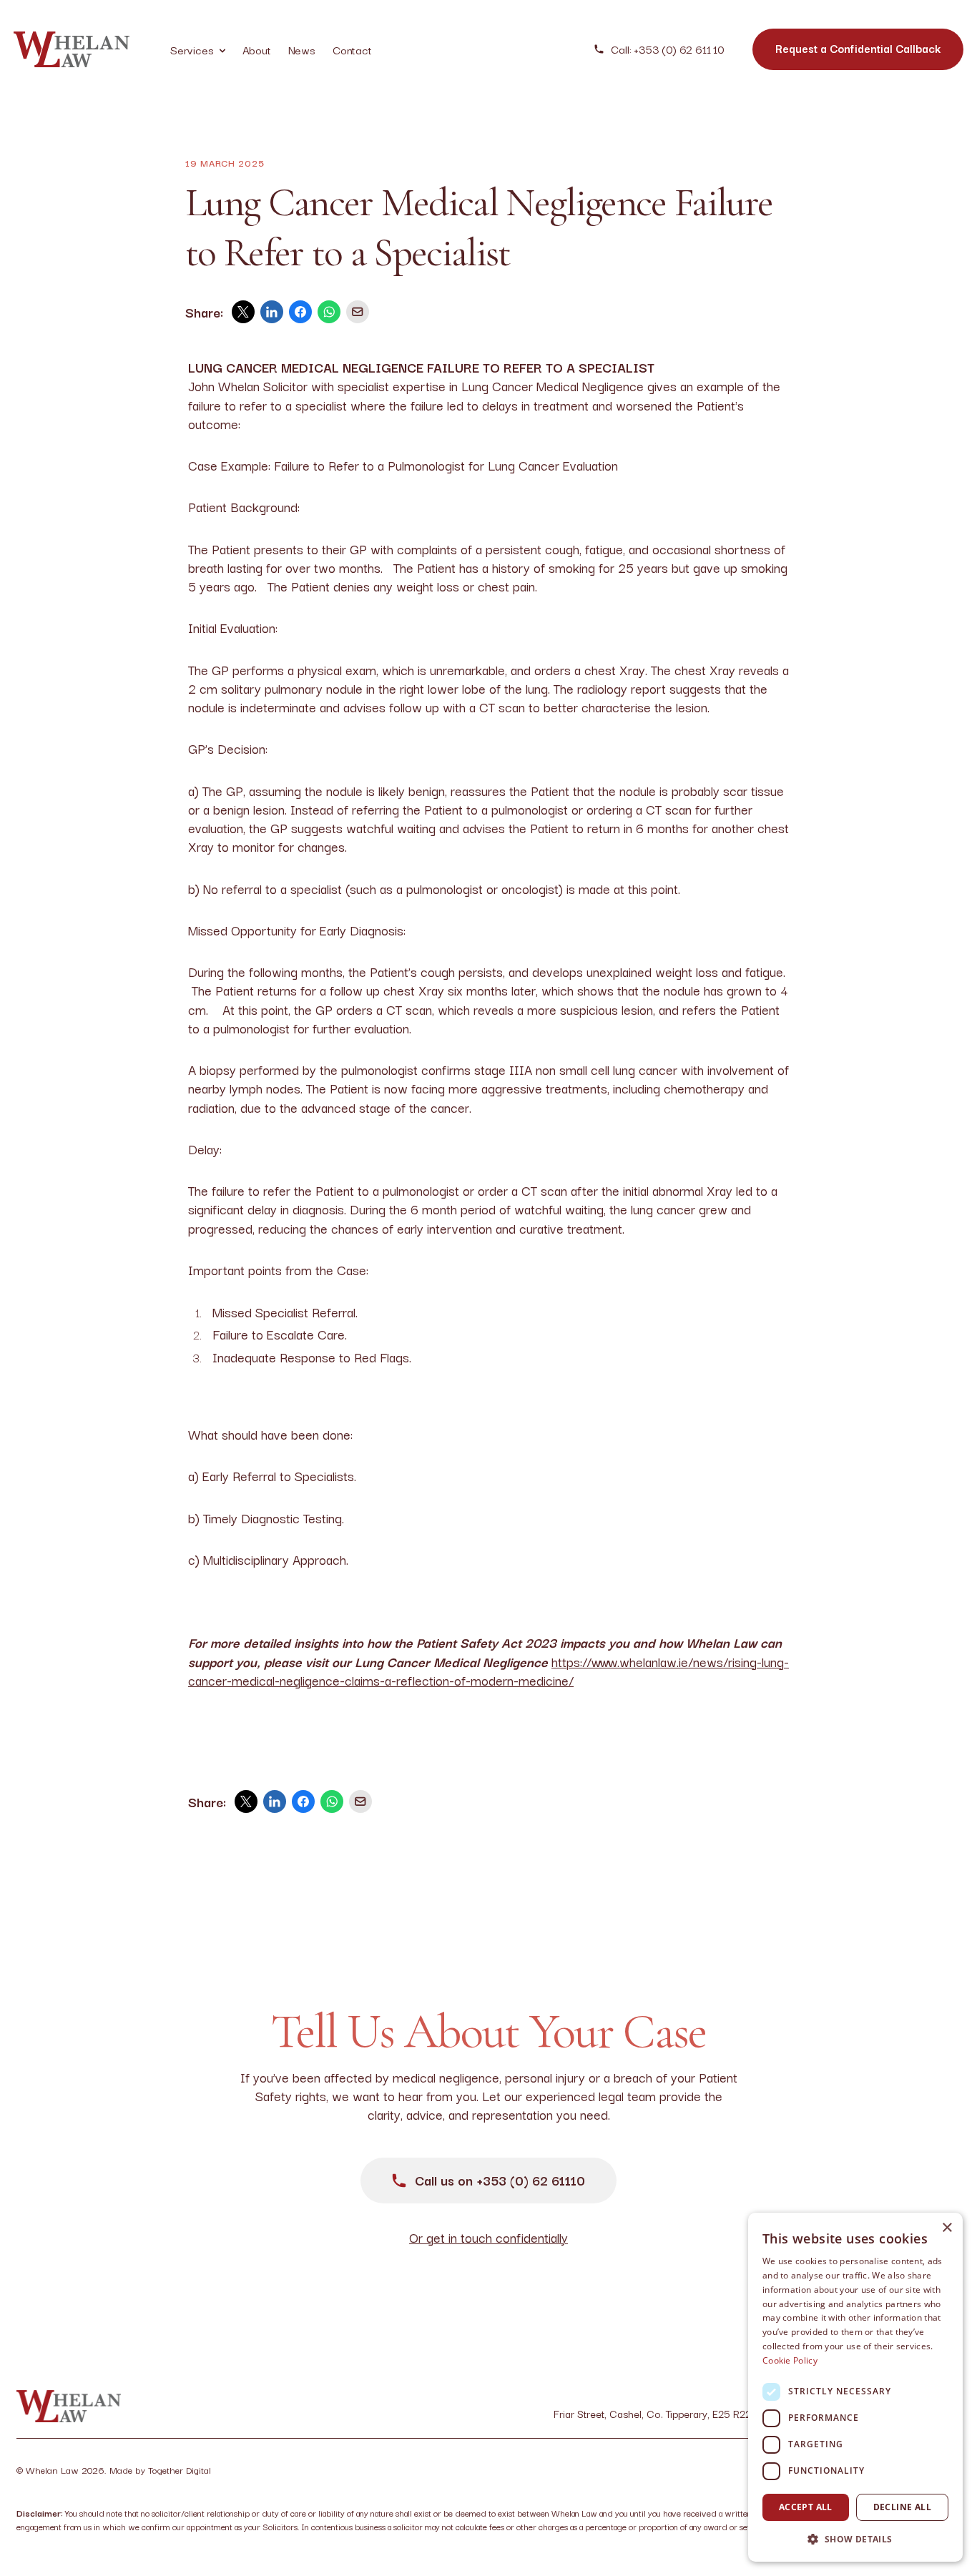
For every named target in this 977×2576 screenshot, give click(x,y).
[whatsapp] (329, 312)
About (257, 49)
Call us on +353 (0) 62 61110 (500, 2180)
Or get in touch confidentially (488, 2237)
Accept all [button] (806, 2507)
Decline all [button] (902, 2507)
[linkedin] (272, 312)
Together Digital (180, 2469)
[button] (855, 2539)
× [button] (947, 2228)
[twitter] (243, 312)
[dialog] (855, 2387)
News (302, 49)
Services (198, 49)
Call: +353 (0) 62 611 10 (667, 49)
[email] (358, 312)
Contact (352, 49)
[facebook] (300, 312)
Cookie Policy (790, 2360)
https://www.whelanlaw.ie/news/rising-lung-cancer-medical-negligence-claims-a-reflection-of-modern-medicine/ (488, 1671)
